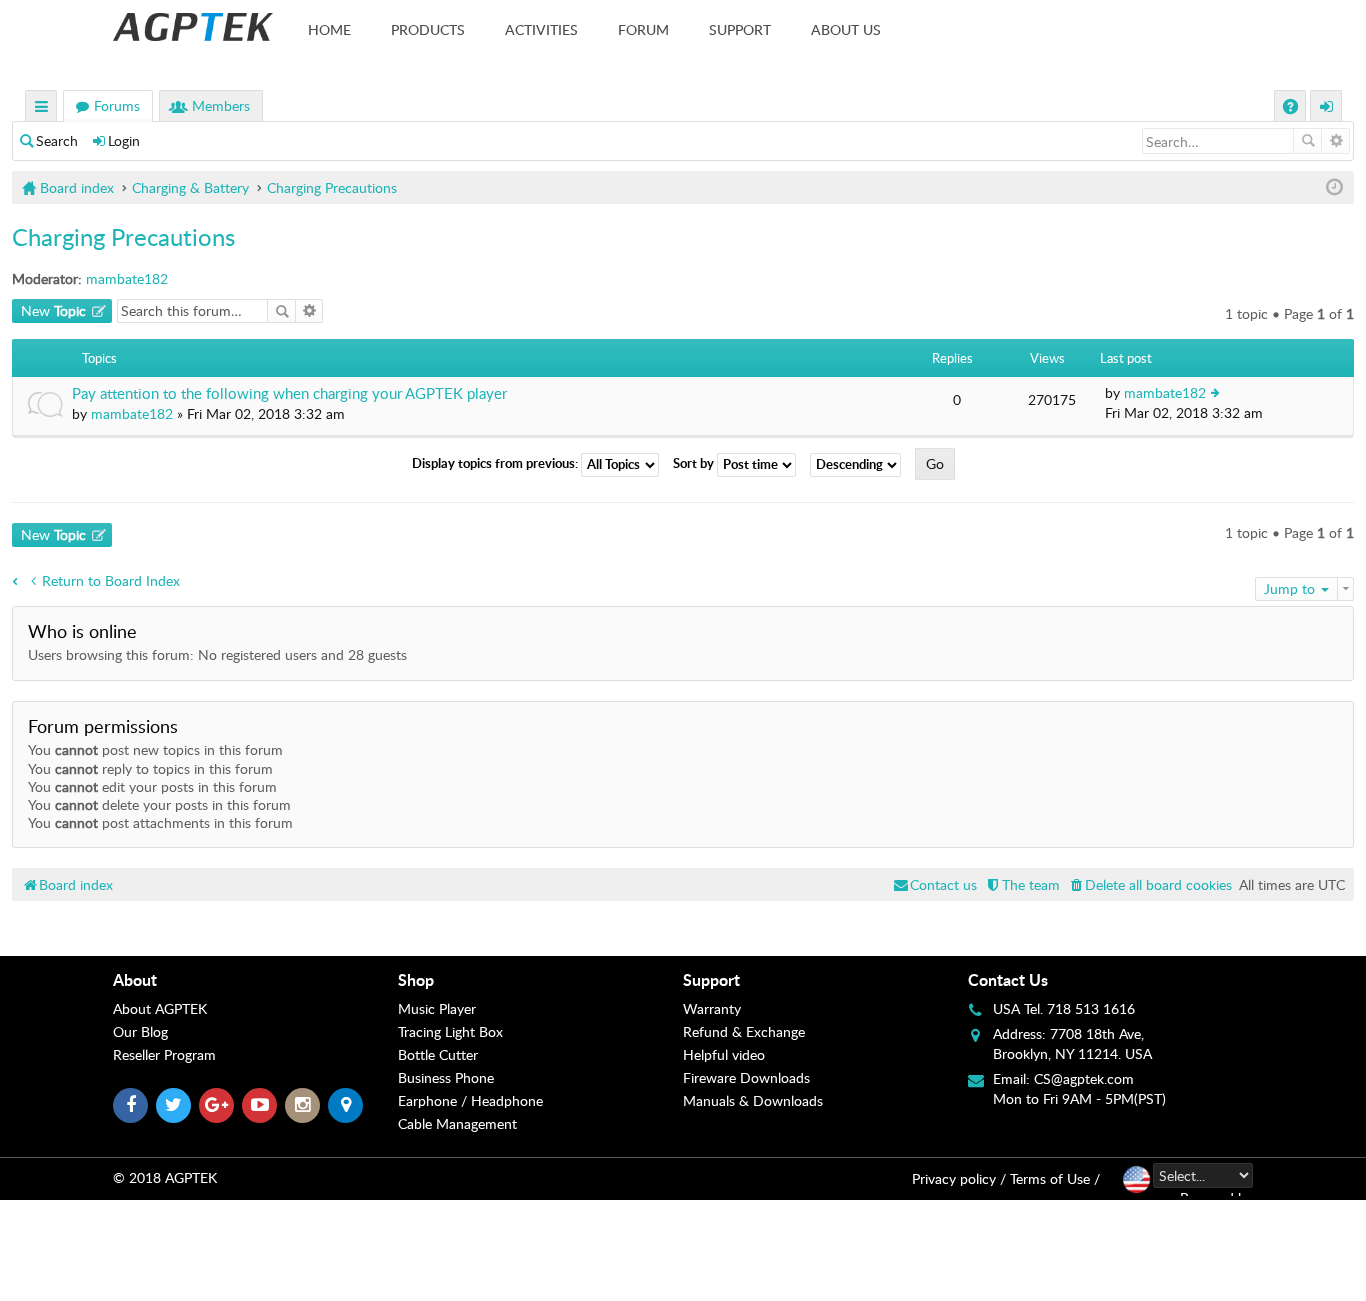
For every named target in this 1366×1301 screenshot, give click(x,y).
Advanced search (1335, 141)
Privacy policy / (959, 1178)
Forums (117, 105)
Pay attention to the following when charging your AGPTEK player (289, 393)
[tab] (255, 980)
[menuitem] (1149, 884)
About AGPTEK (160, 1008)
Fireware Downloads (746, 1077)
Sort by (695, 463)
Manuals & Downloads (753, 1100)
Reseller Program (164, 1054)
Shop (416, 979)
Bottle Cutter (438, 1054)
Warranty (712, 1008)
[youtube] (259, 1105)
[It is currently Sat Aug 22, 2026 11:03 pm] (1334, 187)
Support (740, 29)
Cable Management (457, 1123)
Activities (541, 29)
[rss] (345, 1105)
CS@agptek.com (1084, 1078)
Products (428, 29)
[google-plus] (216, 1105)
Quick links (42, 108)
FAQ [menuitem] (1292, 108)
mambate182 (127, 278)
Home (329, 29)
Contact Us (1008, 979)
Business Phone (446, 1077)
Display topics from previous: (496, 463)
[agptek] (193, 27)
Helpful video (724, 1054)
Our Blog (140, 1031)
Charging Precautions (123, 236)
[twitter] (173, 1105)
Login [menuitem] (1327, 108)
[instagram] (302, 1105)
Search (57, 140)
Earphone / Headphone (470, 1100)
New (53, 310)
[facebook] (130, 1105)
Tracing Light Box (450, 1031)
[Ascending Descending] (860, 465)
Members (221, 105)
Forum (643, 29)
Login (124, 140)
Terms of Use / (1055, 1178)
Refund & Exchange (744, 1031)
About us (846, 29)
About (135, 979)
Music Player (437, 1008)
